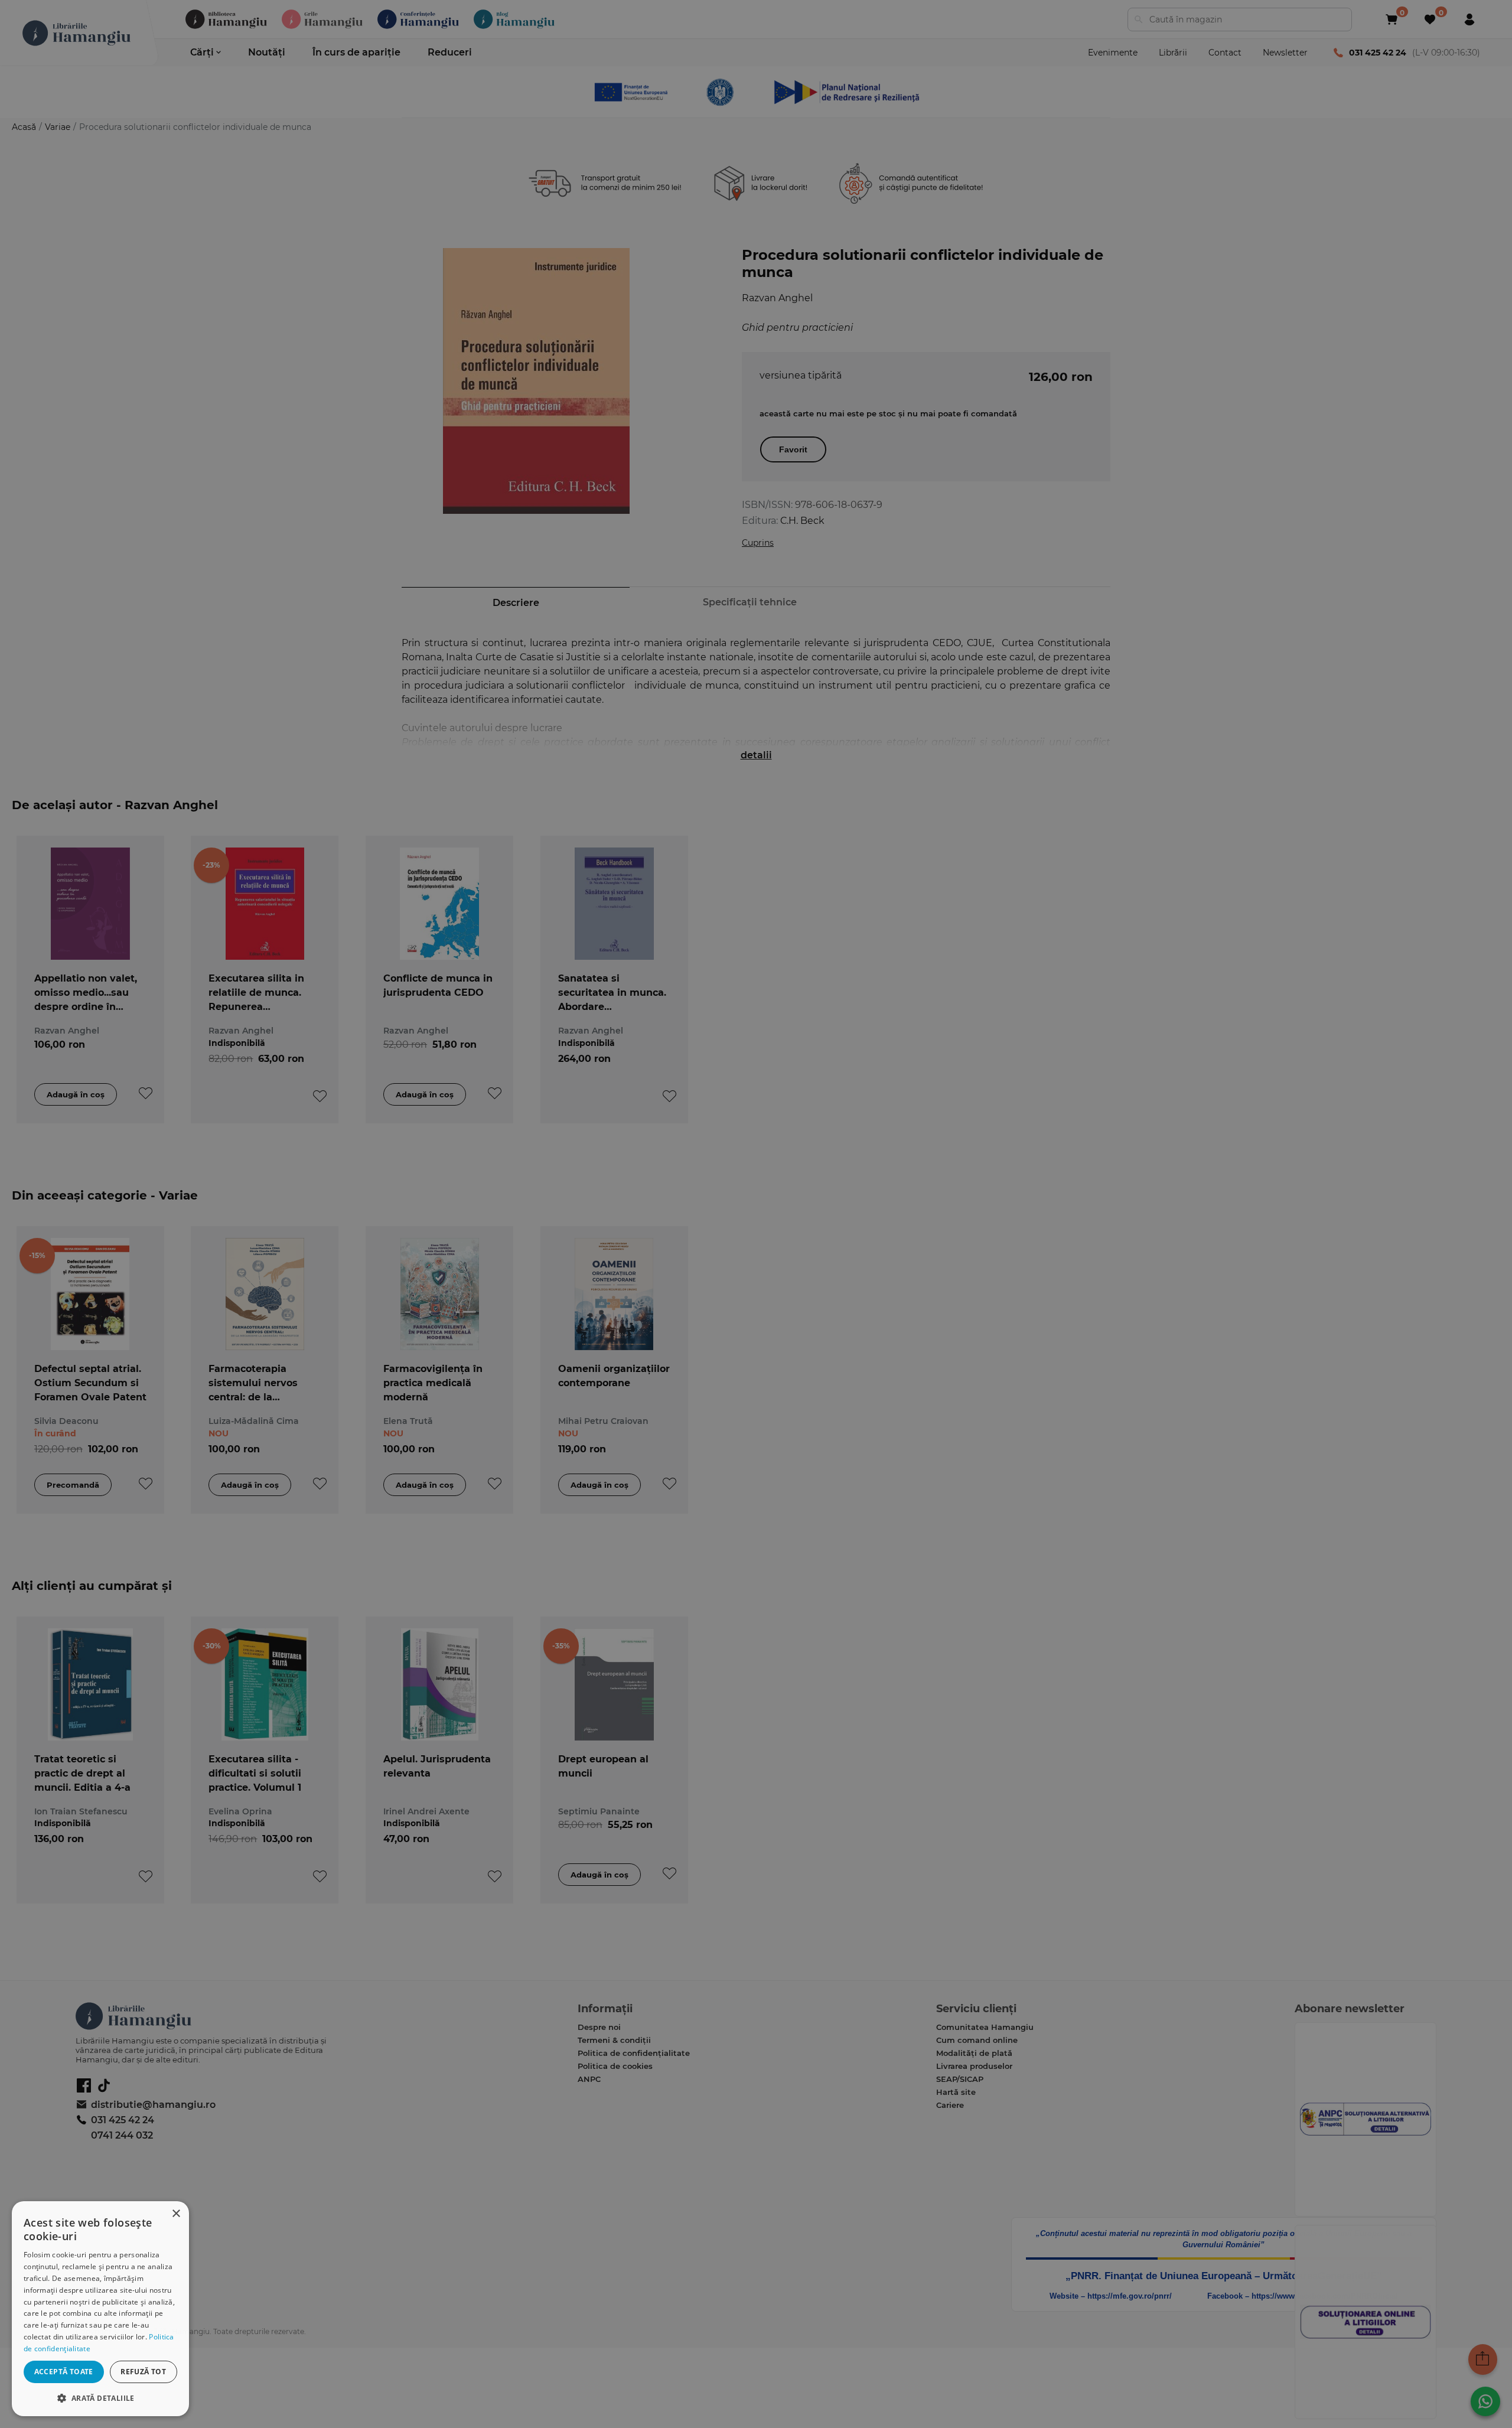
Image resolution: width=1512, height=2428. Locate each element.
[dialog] (100, 2309)
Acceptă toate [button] (64, 2372)
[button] (100, 2398)
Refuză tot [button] (143, 2372)
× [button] (176, 2214)
